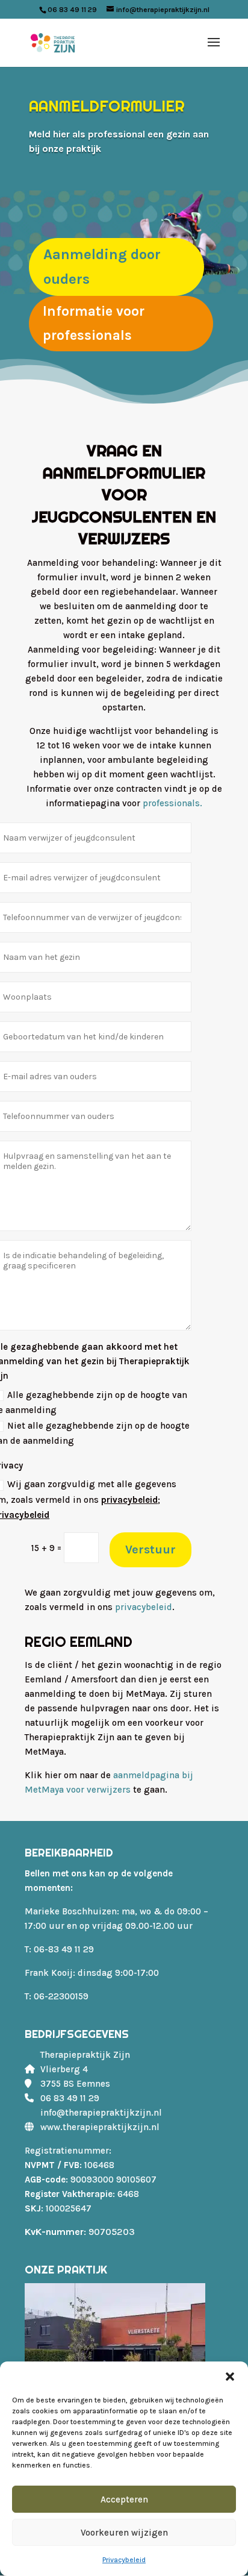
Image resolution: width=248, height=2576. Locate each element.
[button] (230, 2377)
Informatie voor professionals (94, 323)
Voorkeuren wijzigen (124, 2533)
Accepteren (124, 2499)
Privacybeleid (124, 2560)
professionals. (172, 803)
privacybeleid (129, 1500)
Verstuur (150, 1550)
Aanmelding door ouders (102, 267)
